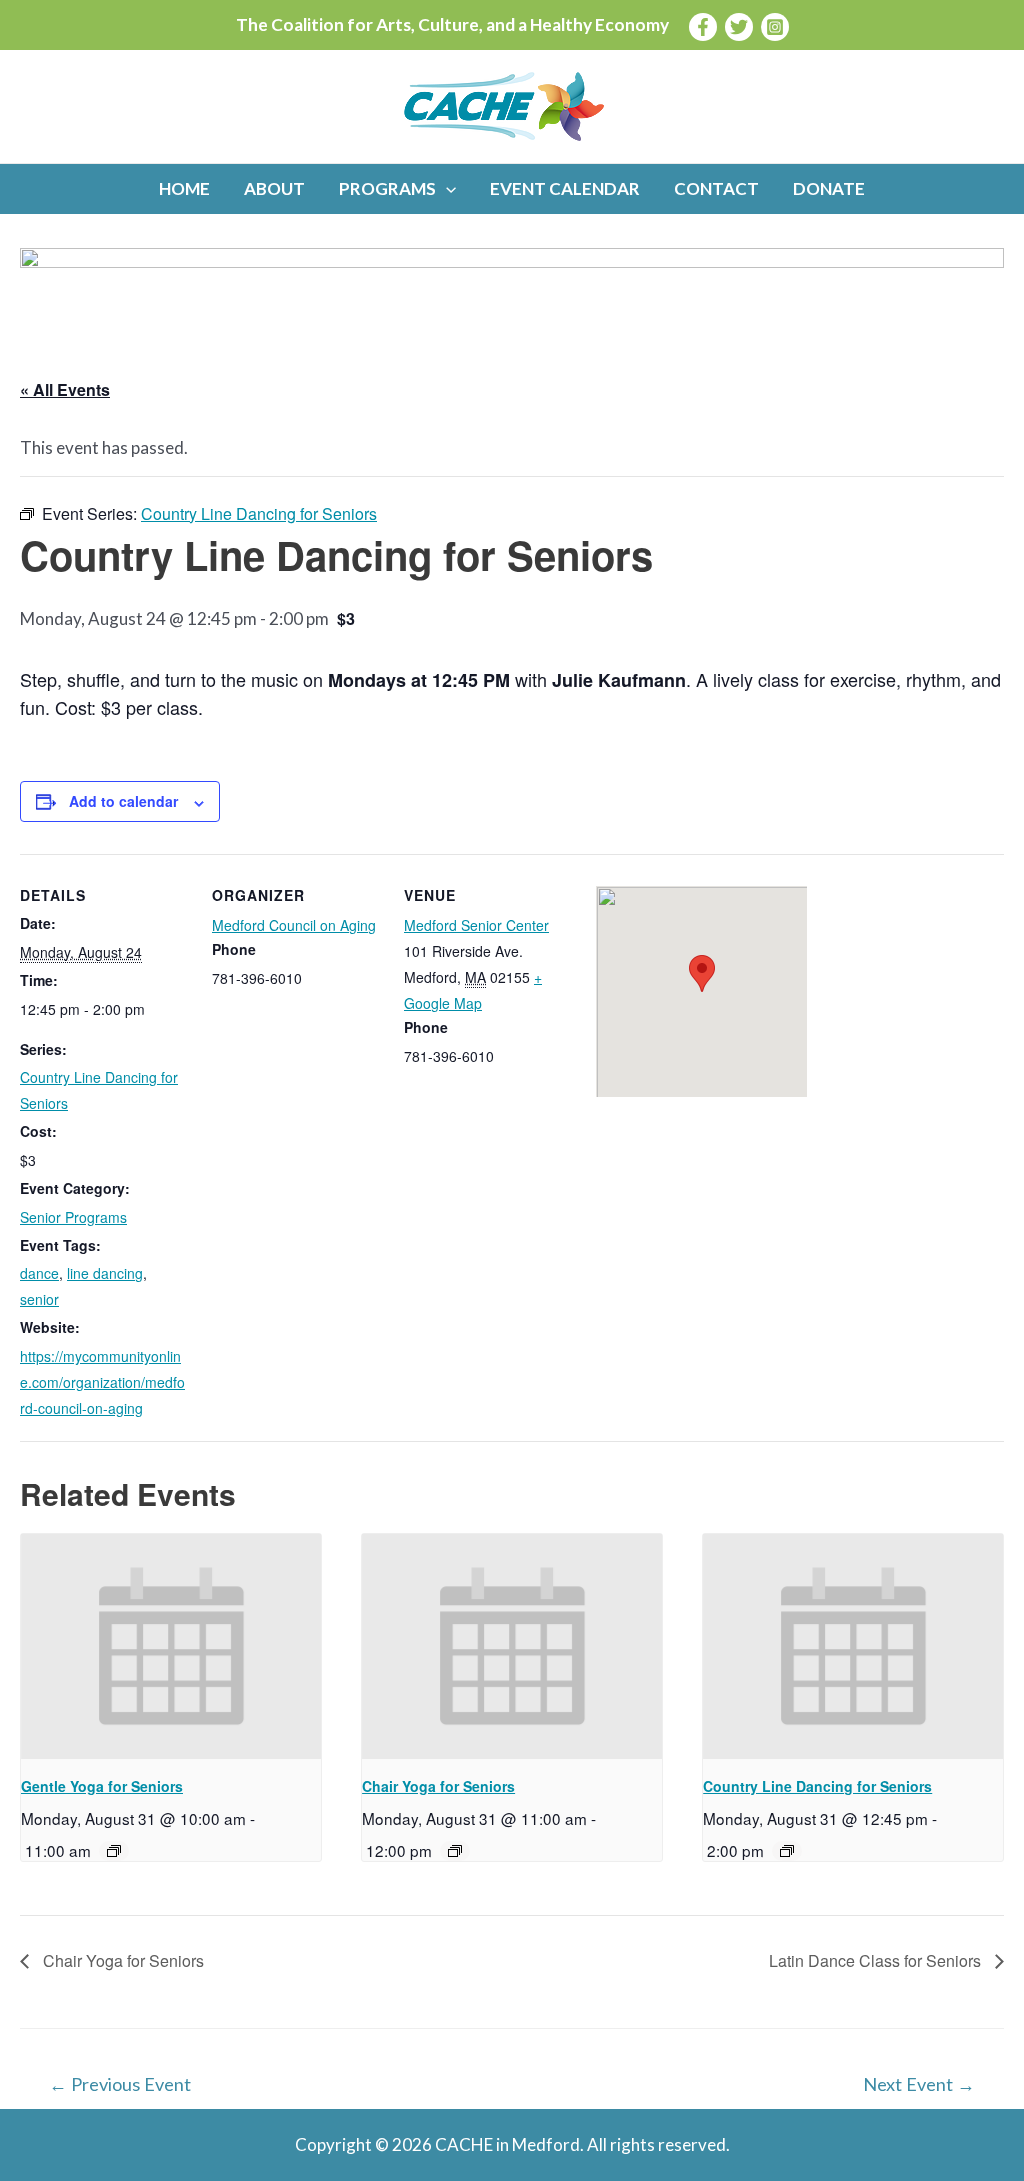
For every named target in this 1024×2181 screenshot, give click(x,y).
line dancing (105, 1273)
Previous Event (120, 2084)
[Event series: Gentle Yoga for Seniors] (114, 1851)
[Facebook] (703, 27)
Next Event (919, 2084)
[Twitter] (739, 27)
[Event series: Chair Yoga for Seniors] (455, 1851)
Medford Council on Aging (294, 925)
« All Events (65, 389)
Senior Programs (73, 1217)
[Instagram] (775, 27)
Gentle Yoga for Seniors (102, 1786)
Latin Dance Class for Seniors (877, 1960)
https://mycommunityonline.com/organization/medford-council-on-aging (102, 1382)
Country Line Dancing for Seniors (817, 1786)
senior (39, 1299)
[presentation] (171, 1646)
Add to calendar (123, 801)
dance (39, 1273)
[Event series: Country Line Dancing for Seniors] (787, 1851)
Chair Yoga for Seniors (438, 1786)
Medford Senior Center (476, 925)
